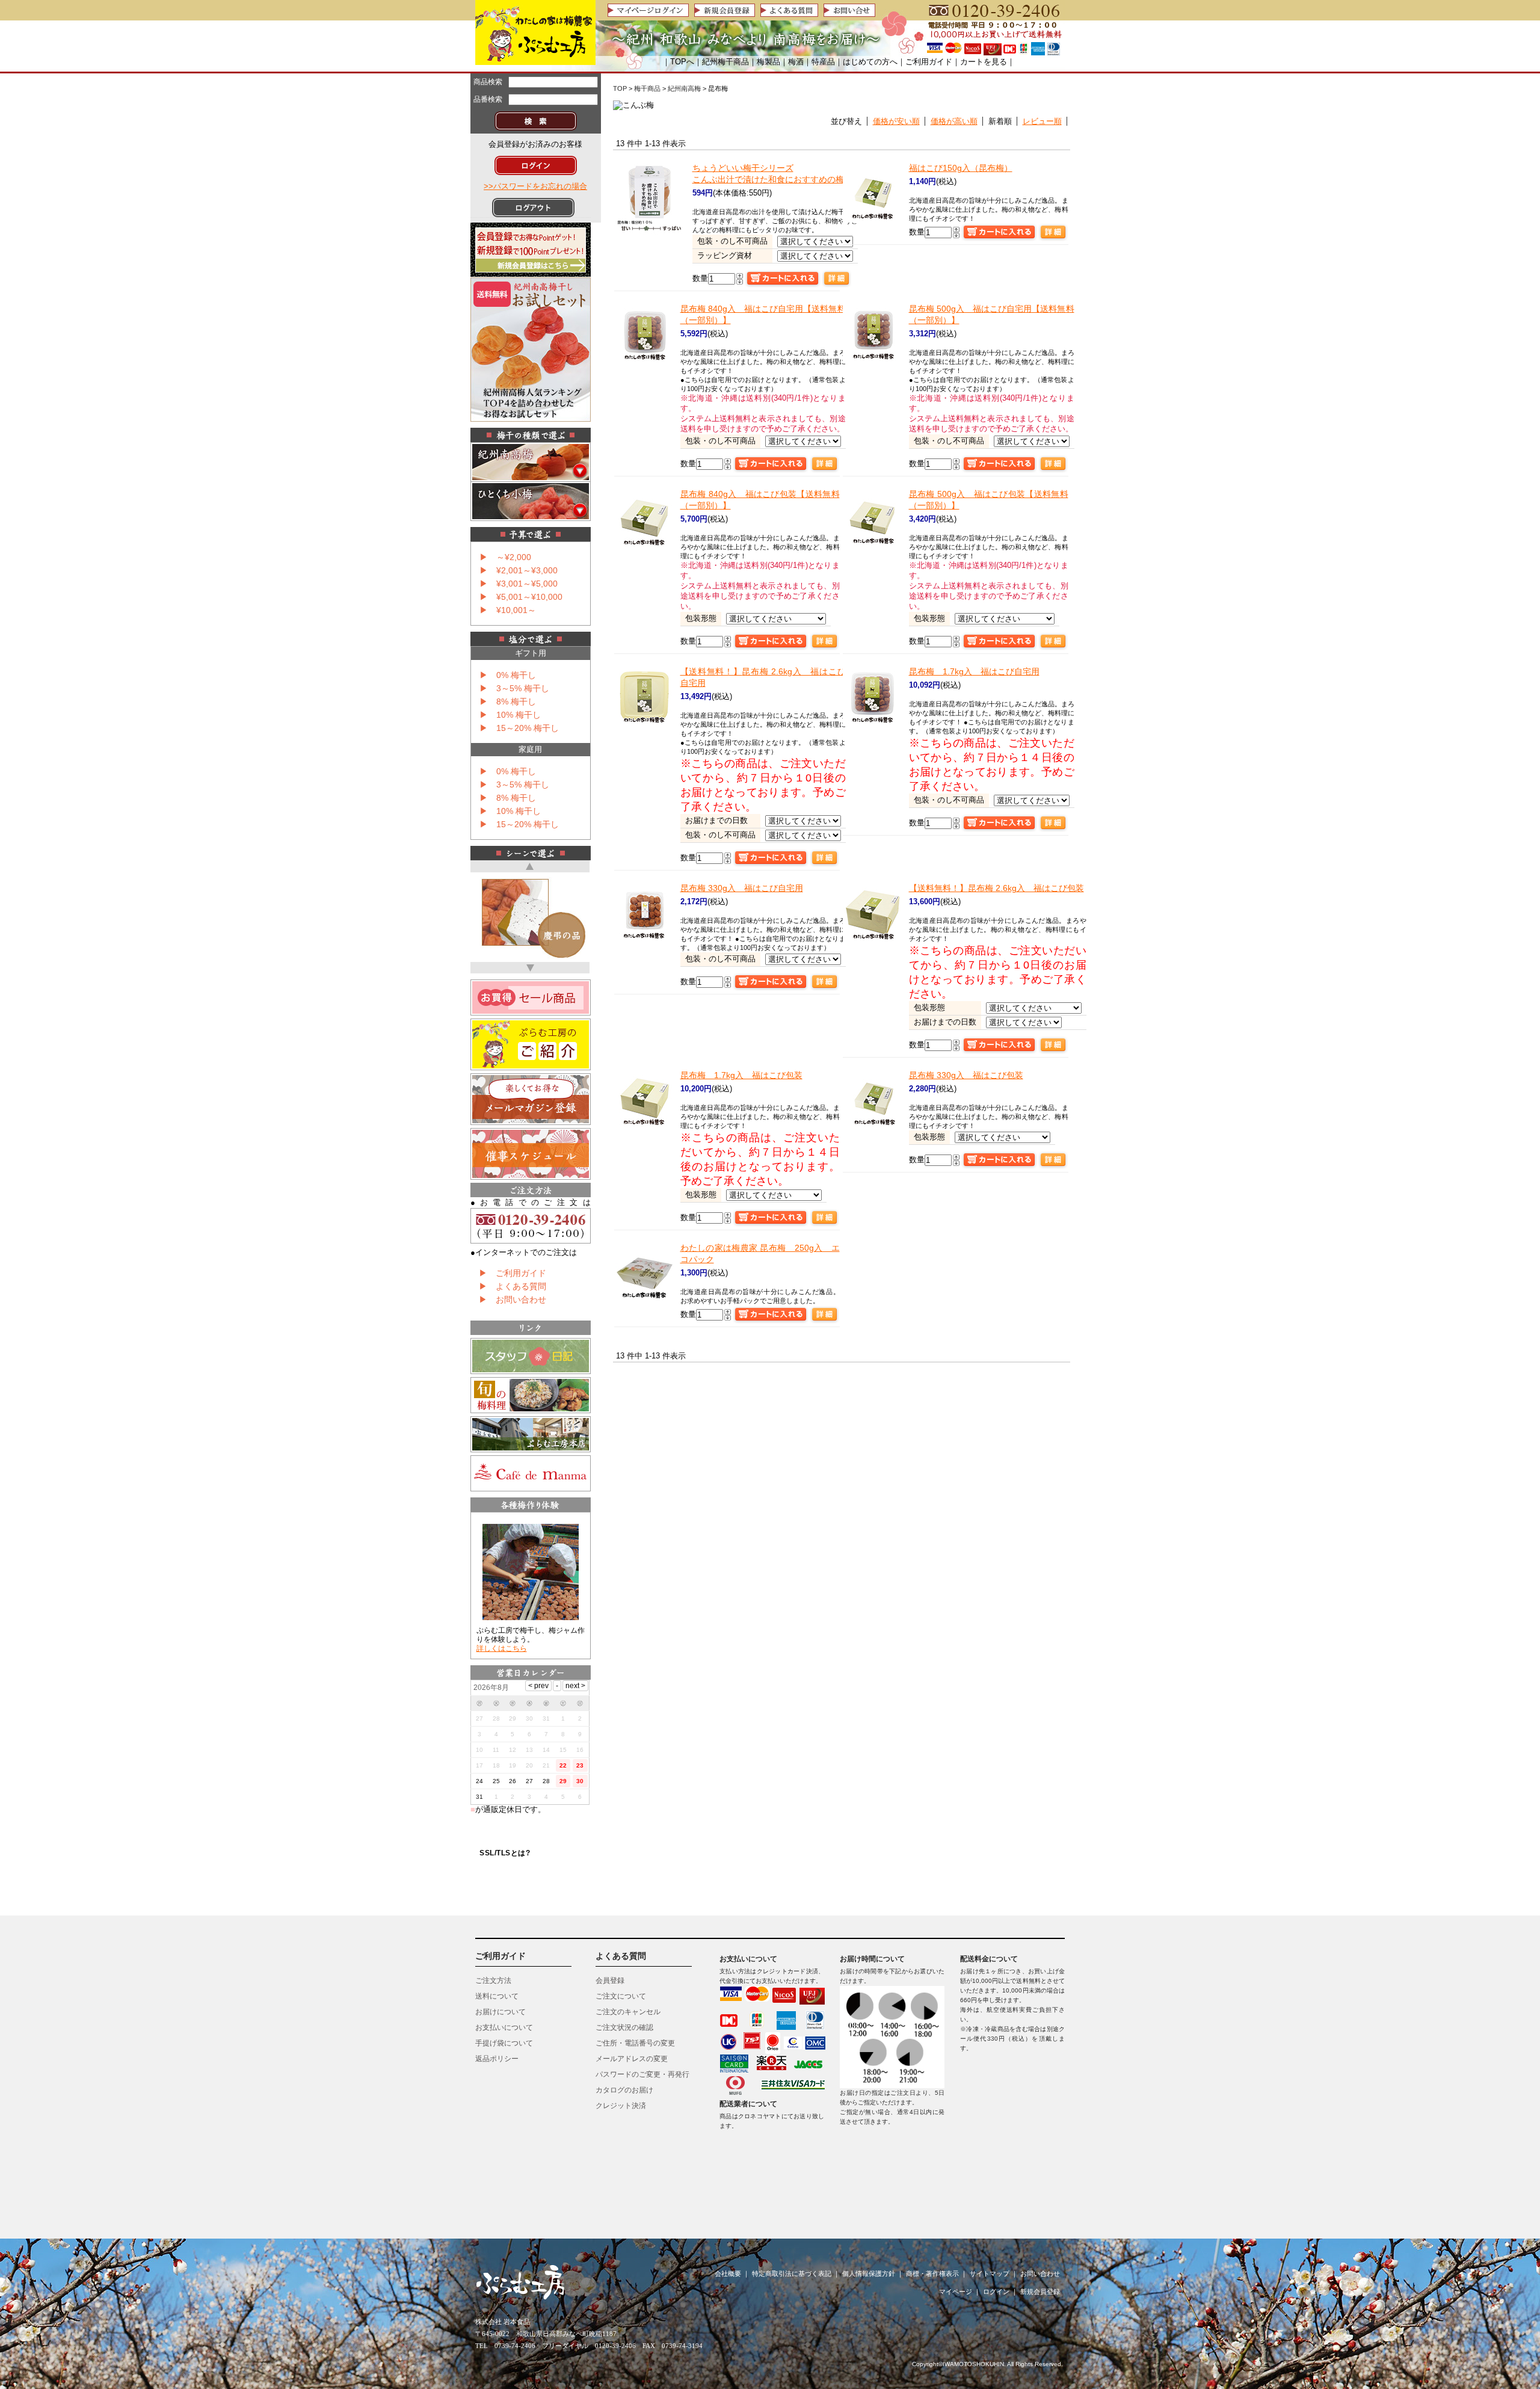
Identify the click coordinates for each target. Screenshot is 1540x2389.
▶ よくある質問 (513, 1286)
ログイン (996, 2292)
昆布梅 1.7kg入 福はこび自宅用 (974, 671)
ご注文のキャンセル (628, 2012)
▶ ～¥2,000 (505, 557)
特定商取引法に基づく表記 (792, 2273)
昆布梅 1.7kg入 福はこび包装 (741, 1075)
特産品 (823, 62)
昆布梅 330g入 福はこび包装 (966, 1075)
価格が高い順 (954, 121)
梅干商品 (647, 88)
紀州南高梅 (684, 88)
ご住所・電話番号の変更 (635, 2043)
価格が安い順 (896, 121)
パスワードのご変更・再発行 (642, 2074)
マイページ (956, 2292)
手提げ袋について (504, 2043)
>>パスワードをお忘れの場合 (535, 186)
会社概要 (728, 2273)
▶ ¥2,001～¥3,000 (519, 570)
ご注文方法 (493, 1981)
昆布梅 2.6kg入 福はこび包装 (996, 888)
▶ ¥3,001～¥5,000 (519, 584)
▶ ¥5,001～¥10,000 (521, 597)
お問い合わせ (1040, 2273)
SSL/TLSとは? (505, 1853)
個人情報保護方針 (869, 2273)
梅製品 (768, 62)
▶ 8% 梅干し (508, 701)
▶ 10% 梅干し (510, 715)
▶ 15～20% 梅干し (519, 728)
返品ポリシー (497, 2059)
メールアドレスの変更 (632, 2059)
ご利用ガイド (929, 62)
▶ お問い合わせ (513, 1299)
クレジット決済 (621, 2106)
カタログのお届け (624, 2090)
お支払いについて (504, 2027)
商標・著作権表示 (932, 2273)
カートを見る (984, 62)
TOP (620, 88)
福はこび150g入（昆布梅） (961, 168)
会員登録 (610, 1981)
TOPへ (682, 62)
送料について (497, 1996)
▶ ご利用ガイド (513, 1273)
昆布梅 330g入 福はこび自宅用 (742, 888)
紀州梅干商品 (725, 62)
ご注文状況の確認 (624, 2027)
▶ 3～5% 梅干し (514, 688)
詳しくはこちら (502, 1648)
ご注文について (621, 1996)
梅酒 (796, 62)
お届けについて (500, 2012)
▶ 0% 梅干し (508, 675)
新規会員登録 (1040, 2292)
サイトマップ (990, 2273)
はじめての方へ (870, 62)
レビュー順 (1042, 121)
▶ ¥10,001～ (508, 610)
